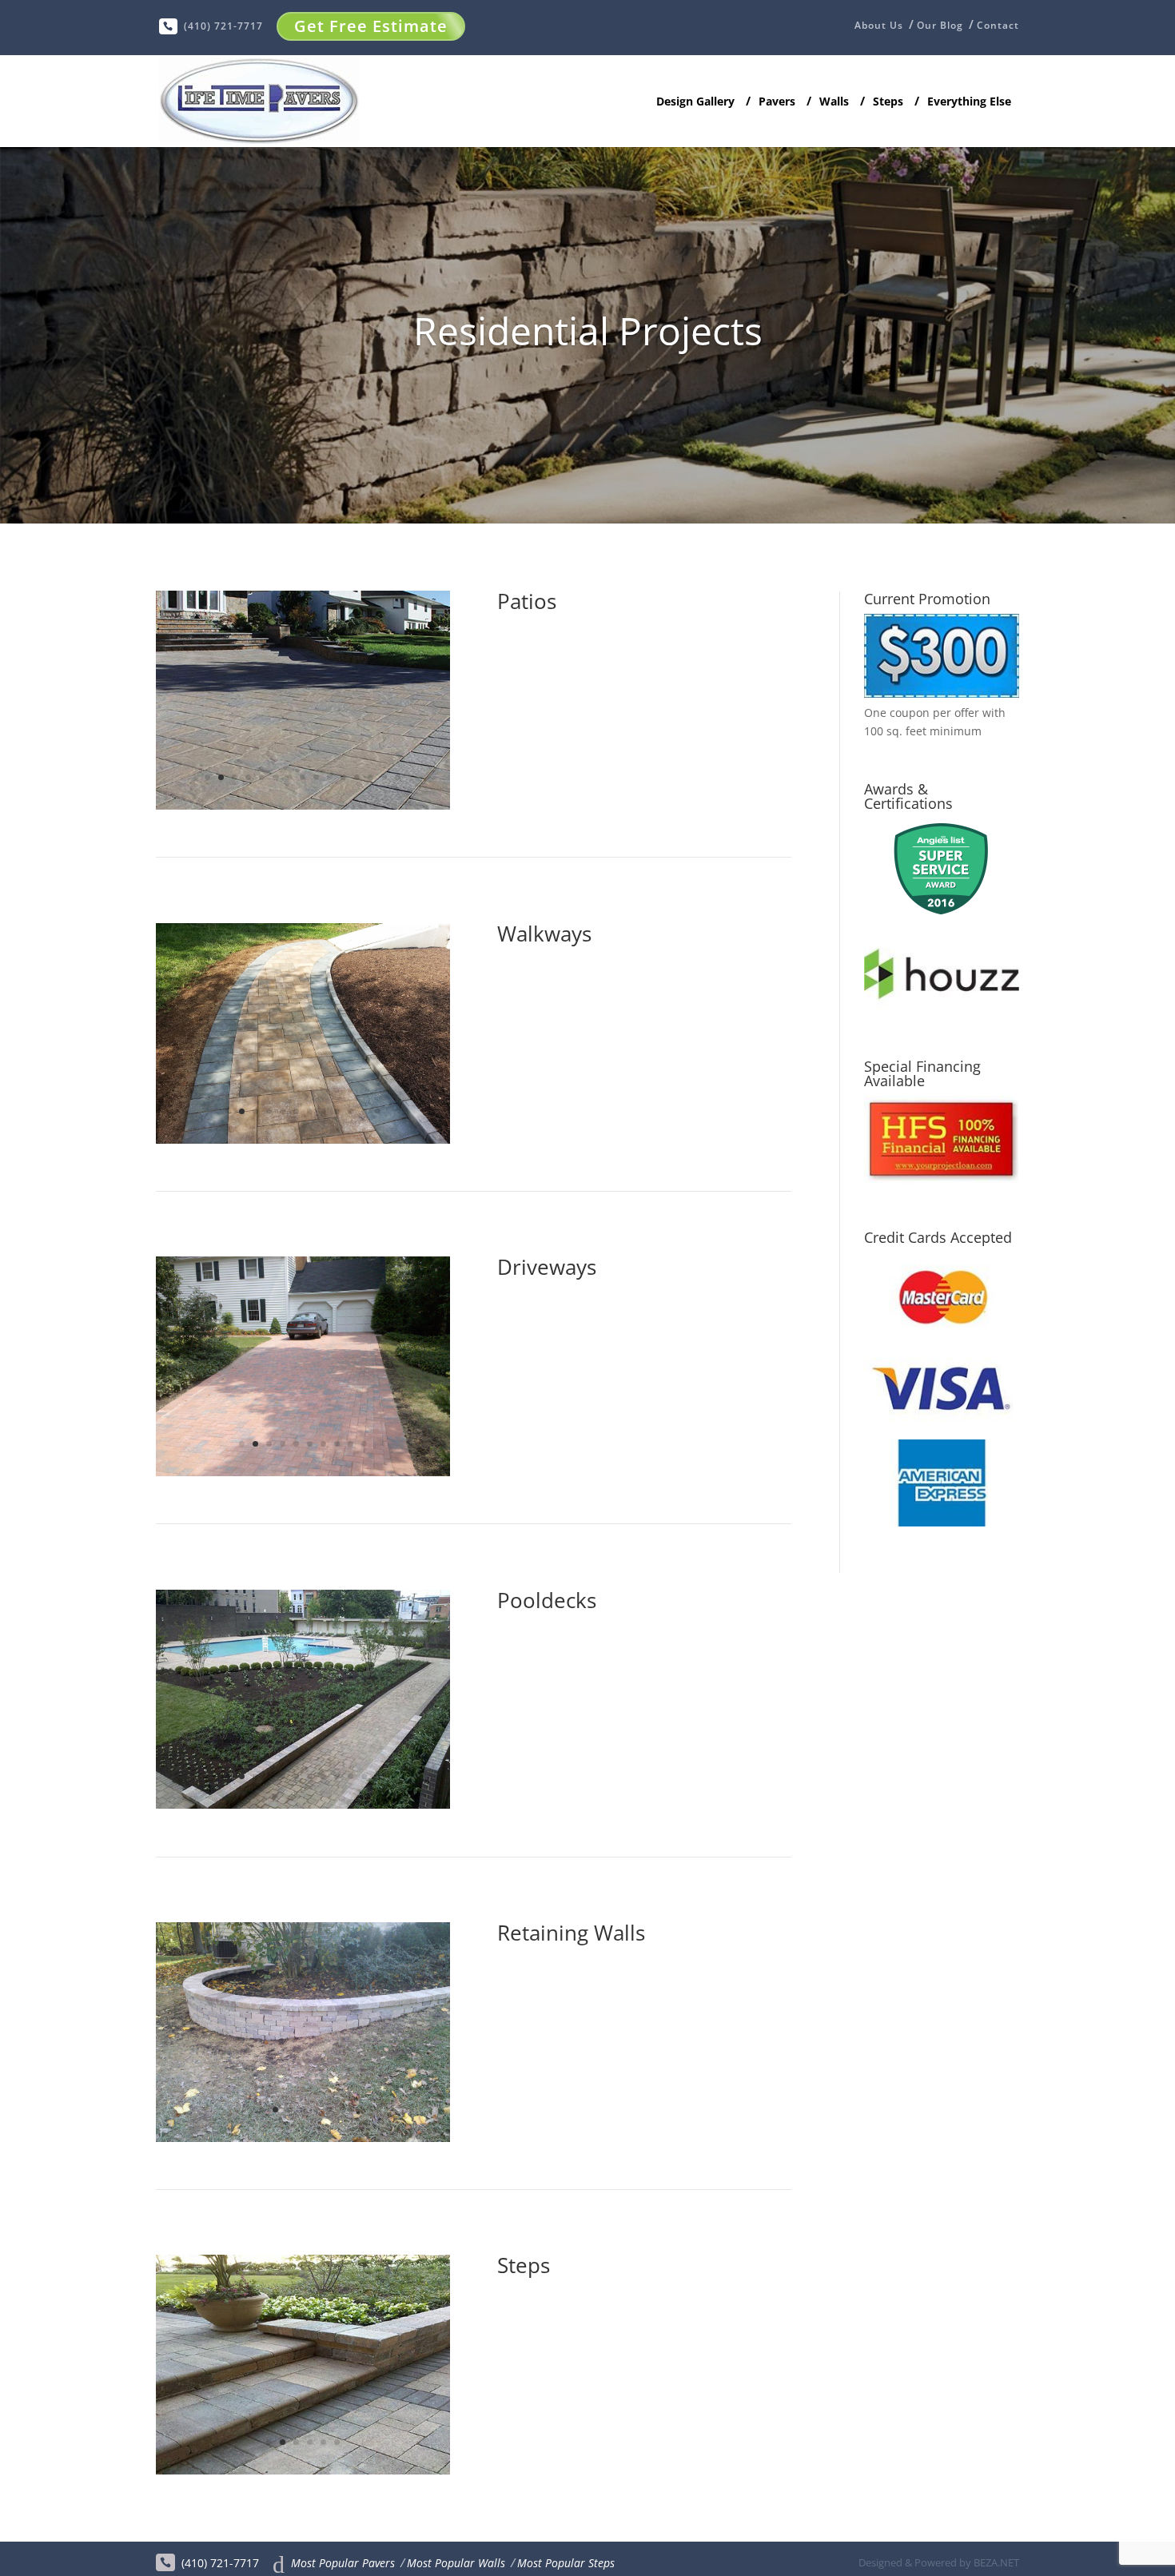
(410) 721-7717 (223, 26)
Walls (834, 102)
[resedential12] (303, 2470)
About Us (879, 26)
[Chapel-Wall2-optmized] (303, 2138)
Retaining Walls (571, 1933)
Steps (888, 102)
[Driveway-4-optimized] (303, 1472)
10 (330, 777)
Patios (527, 601)
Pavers (777, 102)
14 (384, 777)
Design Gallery (695, 102)
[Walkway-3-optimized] (303, 1139)
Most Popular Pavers (343, 2563)
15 (398, 777)
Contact (998, 26)
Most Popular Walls (456, 2563)
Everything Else (969, 102)
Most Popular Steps (566, 2563)
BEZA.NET (996, 2562)
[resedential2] (303, 805)
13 (370, 777)
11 (343, 777)
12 (357, 777)
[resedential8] (303, 1804)
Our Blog (940, 26)
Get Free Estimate (371, 26)
